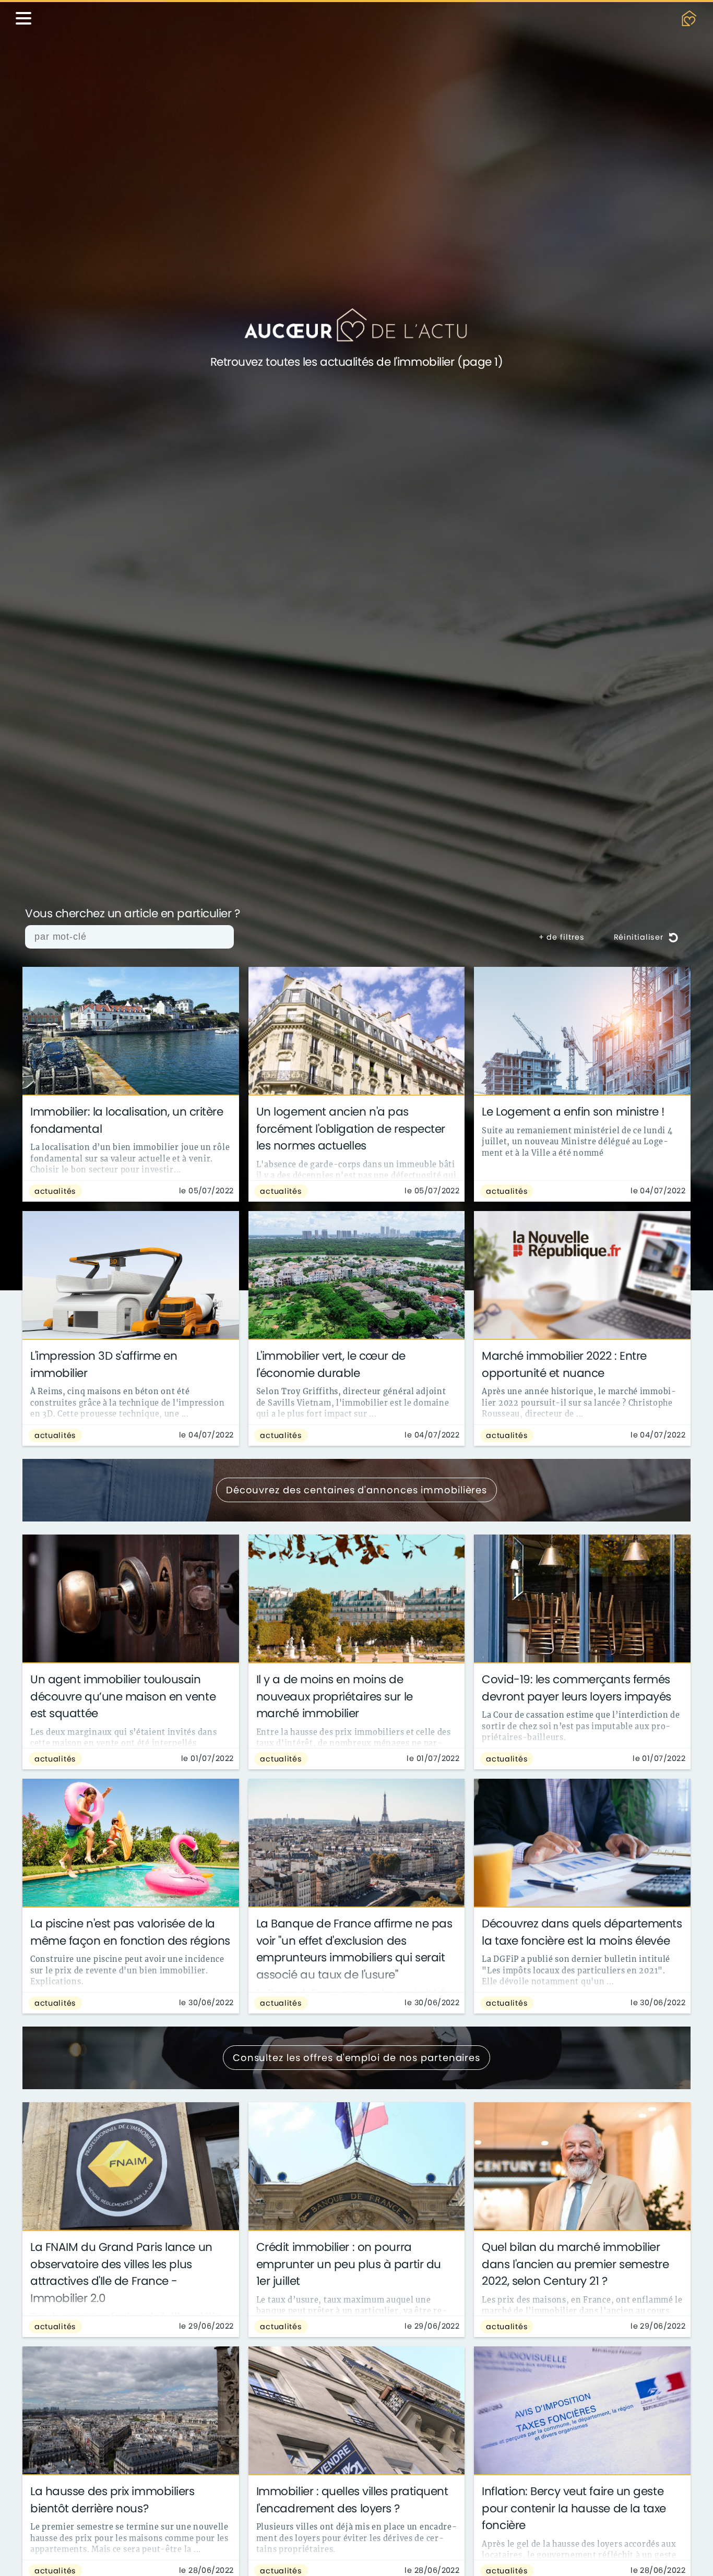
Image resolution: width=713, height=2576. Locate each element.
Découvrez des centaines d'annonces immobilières (356, 1490)
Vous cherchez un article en (133, 914)
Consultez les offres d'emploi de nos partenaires (356, 2058)
